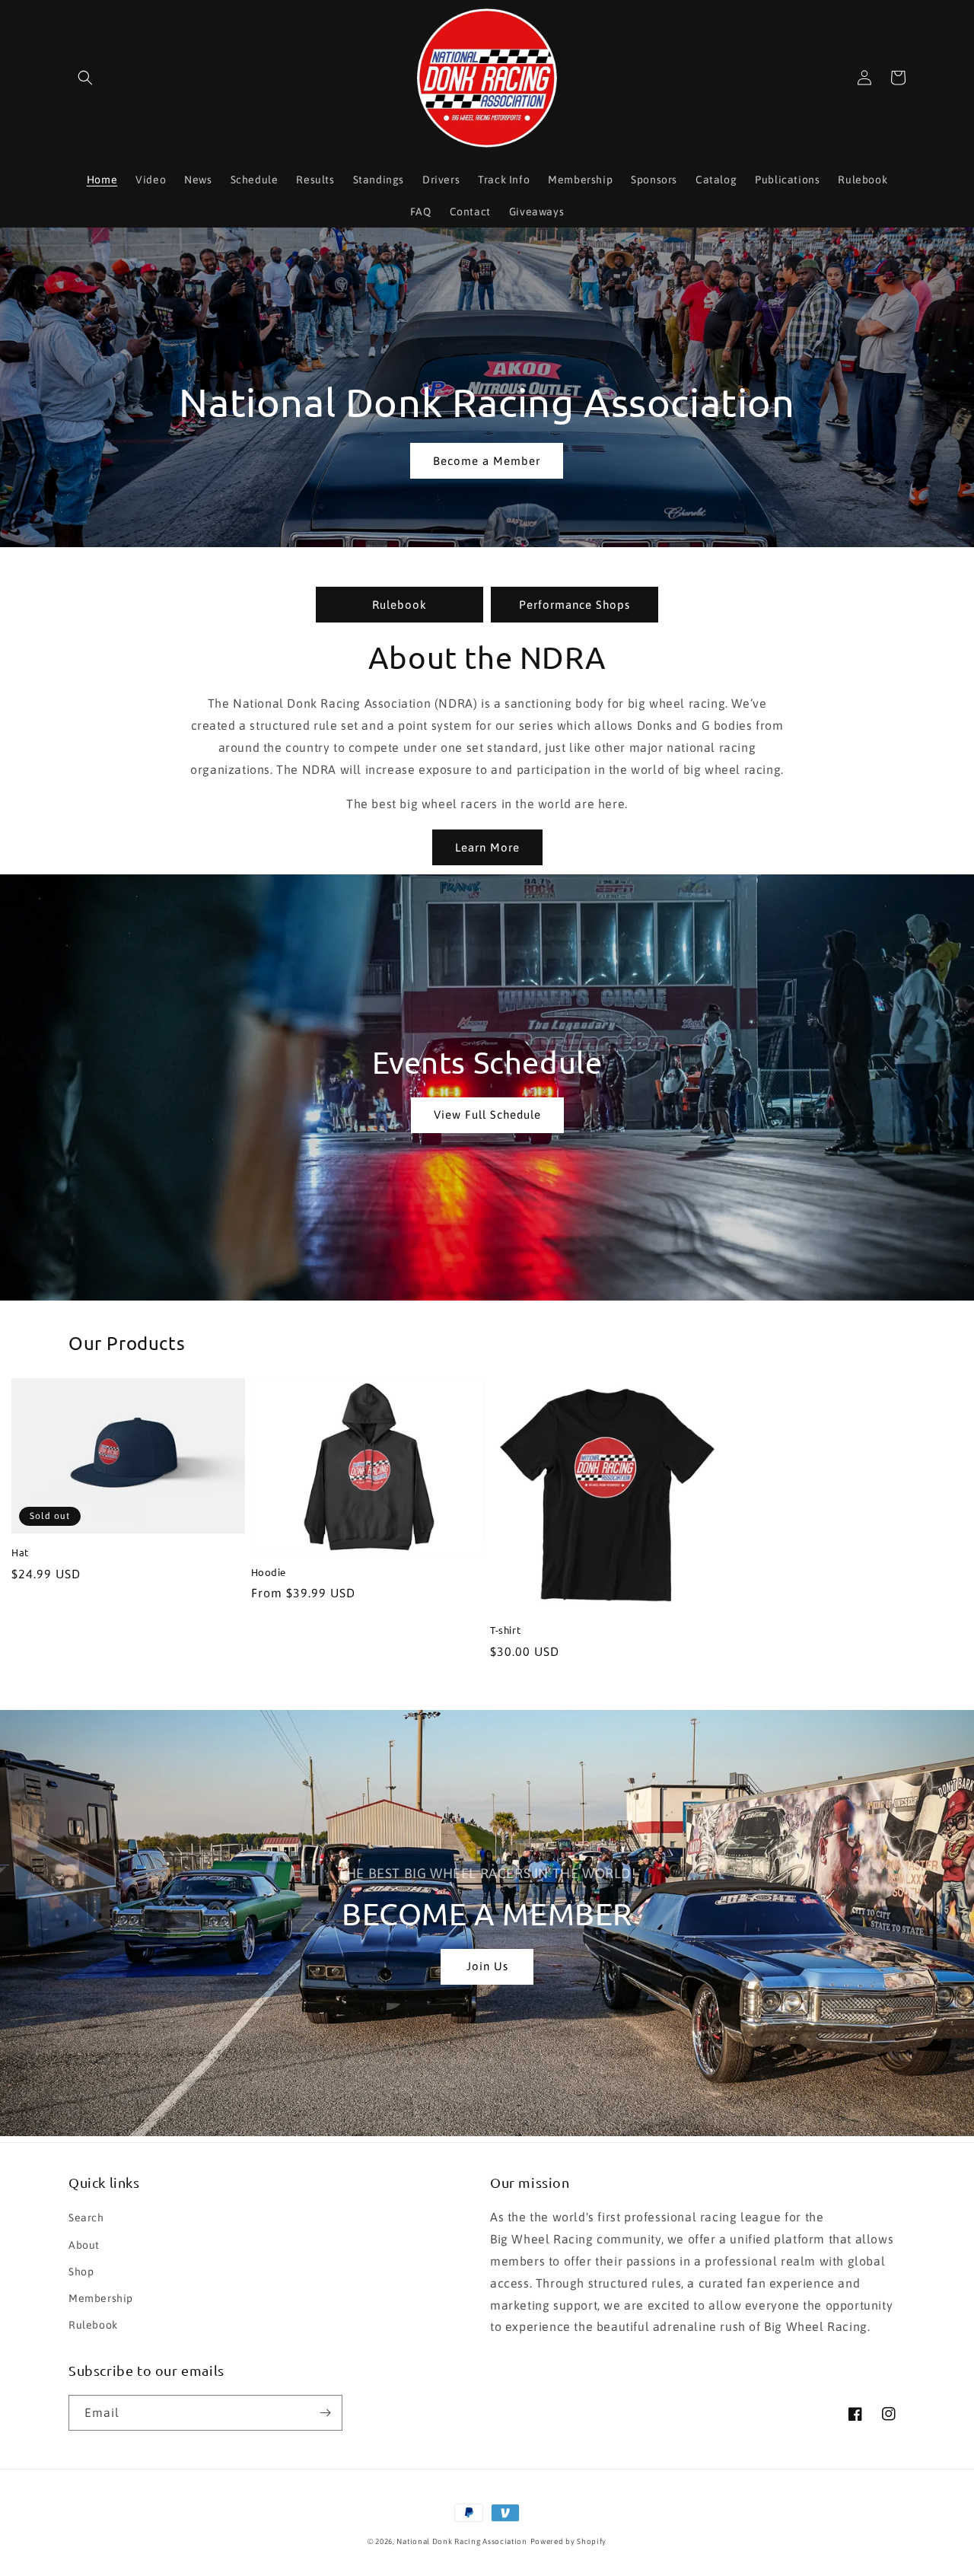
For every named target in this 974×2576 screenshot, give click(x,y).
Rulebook (399, 605)
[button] (85, 78)
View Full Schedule (487, 1114)
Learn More (487, 847)
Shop (81, 2272)
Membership (101, 2298)
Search (86, 2218)
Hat (20, 1552)
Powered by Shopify (569, 2541)
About (84, 2245)
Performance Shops (575, 605)
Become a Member (487, 461)
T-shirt (505, 1630)
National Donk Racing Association (462, 2541)
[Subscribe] (325, 2413)
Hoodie (269, 1572)
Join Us (487, 1966)
